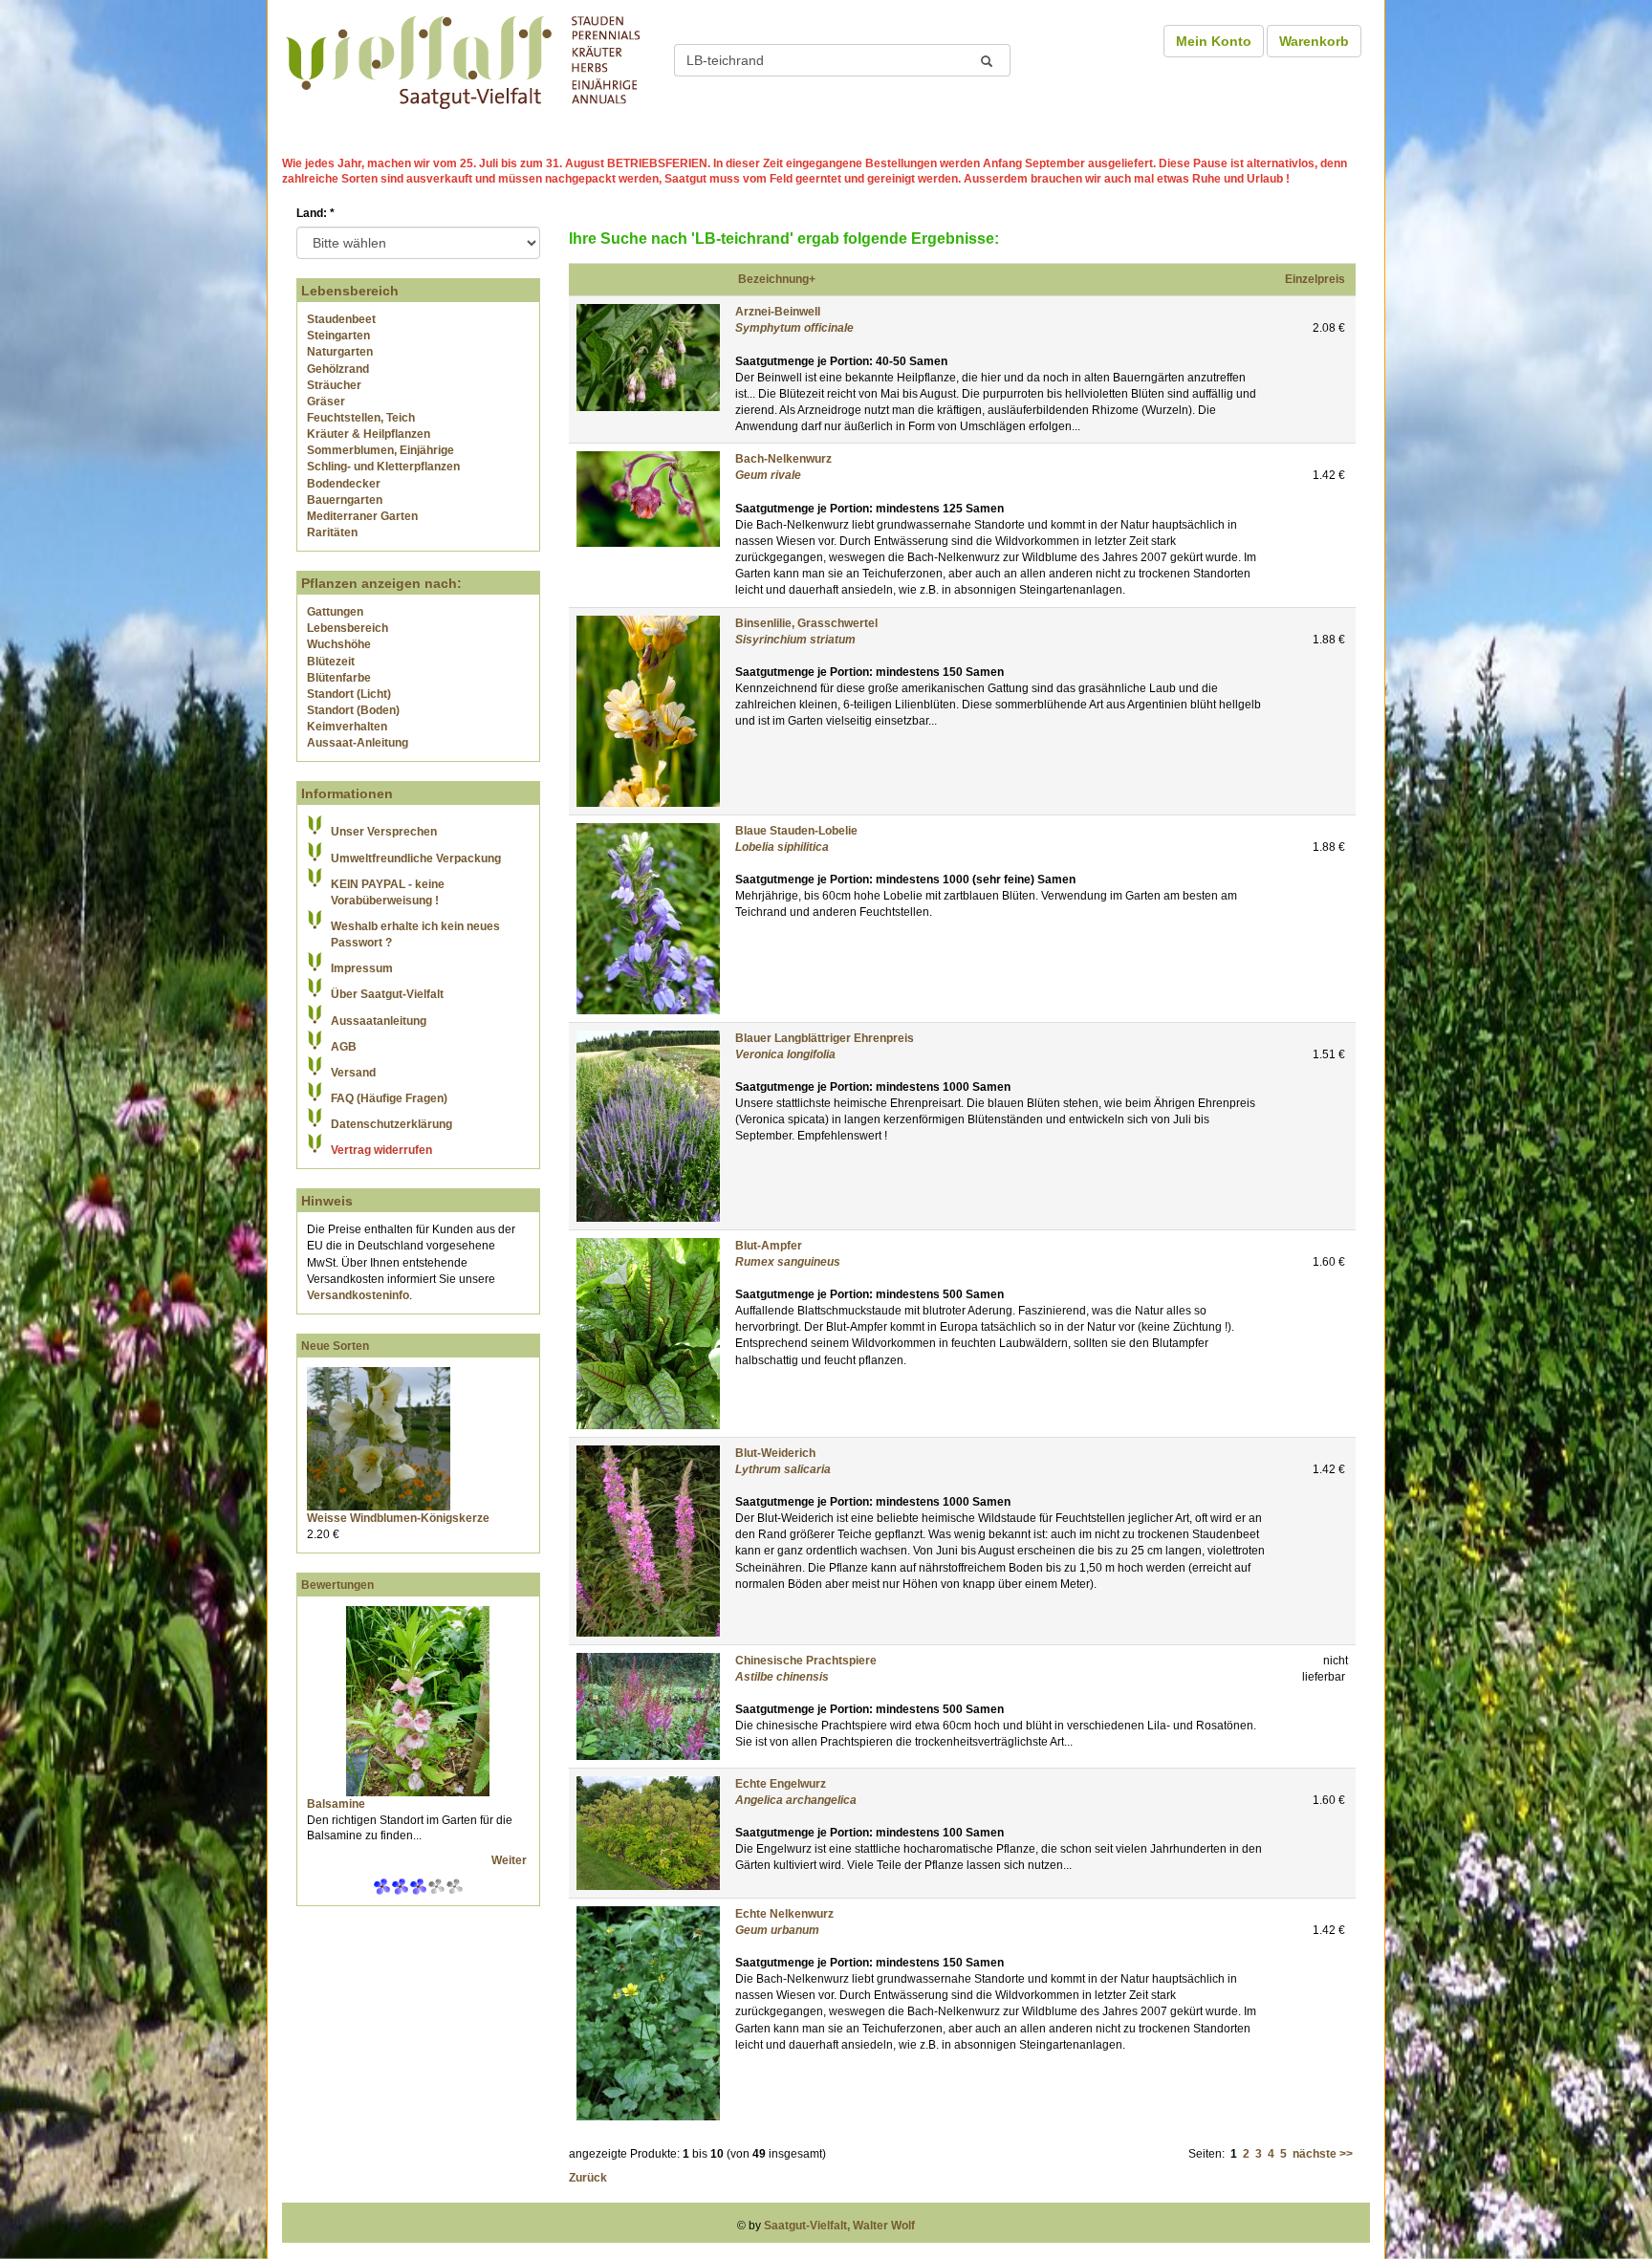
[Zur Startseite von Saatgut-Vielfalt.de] (463, 59)
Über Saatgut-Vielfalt (387, 994)
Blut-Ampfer (769, 1246)
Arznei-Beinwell (778, 312)
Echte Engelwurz (781, 1784)
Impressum (362, 968)
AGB (344, 1047)
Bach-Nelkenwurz (783, 459)
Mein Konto (1214, 41)
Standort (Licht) (349, 694)
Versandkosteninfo (358, 1295)
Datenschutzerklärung (391, 1124)
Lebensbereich (348, 628)
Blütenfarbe (339, 678)
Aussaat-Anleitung (358, 743)
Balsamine (336, 1804)
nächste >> (1323, 2154)
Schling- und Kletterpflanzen (383, 467)
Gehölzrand (338, 369)
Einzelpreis (1315, 279)
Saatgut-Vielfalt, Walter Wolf (839, 2226)
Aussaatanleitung (379, 1021)
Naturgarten (340, 352)
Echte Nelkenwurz (784, 1914)
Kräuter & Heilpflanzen (369, 434)
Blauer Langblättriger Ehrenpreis (825, 1038)
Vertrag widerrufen (381, 1150)
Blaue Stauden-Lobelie (796, 831)
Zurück (588, 2178)
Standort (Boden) (353, 710)
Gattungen (335, 612)
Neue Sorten (335, 1346)
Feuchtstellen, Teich (361, 418)
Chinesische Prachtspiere (806, 1661)
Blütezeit (331, 662)
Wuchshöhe (339, 644)
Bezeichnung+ (777, 279)
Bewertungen (337, 1585)
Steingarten (338, 336)
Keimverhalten (347, 727)
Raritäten (332, 532)
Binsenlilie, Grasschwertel (806, 623)
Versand (353, 1073)
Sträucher (334, 385)
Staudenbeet (341, 319)
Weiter (511, 1860)
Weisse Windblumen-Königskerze (398, 1518)
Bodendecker (344, 484)
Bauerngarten (345, 500)
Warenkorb (1314, 41)
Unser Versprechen (384, 832)
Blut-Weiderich (775, 1453)
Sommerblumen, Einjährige (380, 450)
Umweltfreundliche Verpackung (416, 858)
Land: (315, 213)
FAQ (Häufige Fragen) (389, 1098)
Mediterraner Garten (362, 516)
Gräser (326, 402)
